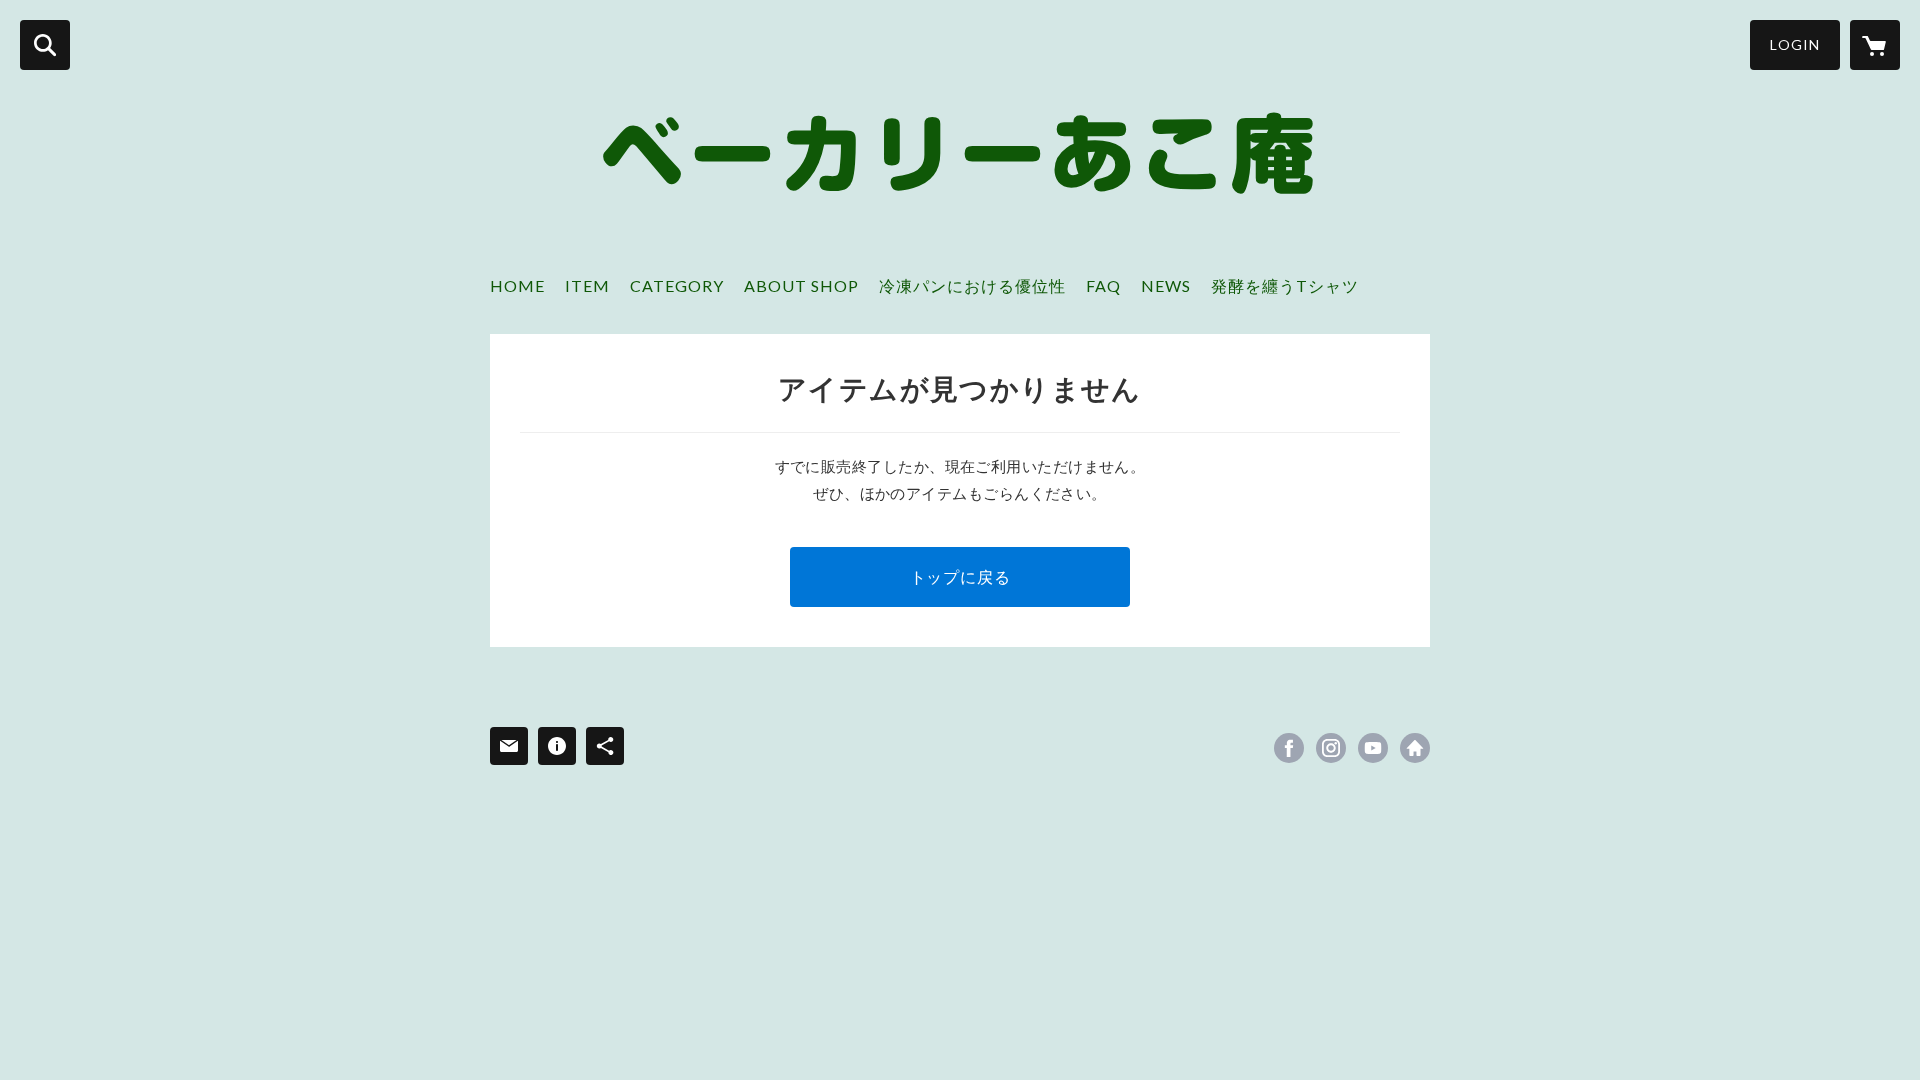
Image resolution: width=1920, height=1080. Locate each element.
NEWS (1166, 285)
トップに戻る (960, 576)
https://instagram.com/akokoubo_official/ (1331, 748)
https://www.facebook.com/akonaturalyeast (1289, 748)
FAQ (1103, 285)
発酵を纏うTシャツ (1285, 285)
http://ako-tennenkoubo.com (1415, 748)
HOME (517, 285)
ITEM (587, 285)
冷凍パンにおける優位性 (972, 285)
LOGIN (1795, 44)
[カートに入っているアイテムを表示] (1875, 45)
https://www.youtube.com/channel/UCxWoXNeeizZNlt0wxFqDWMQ (1373, 748)
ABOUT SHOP (801, 285)
